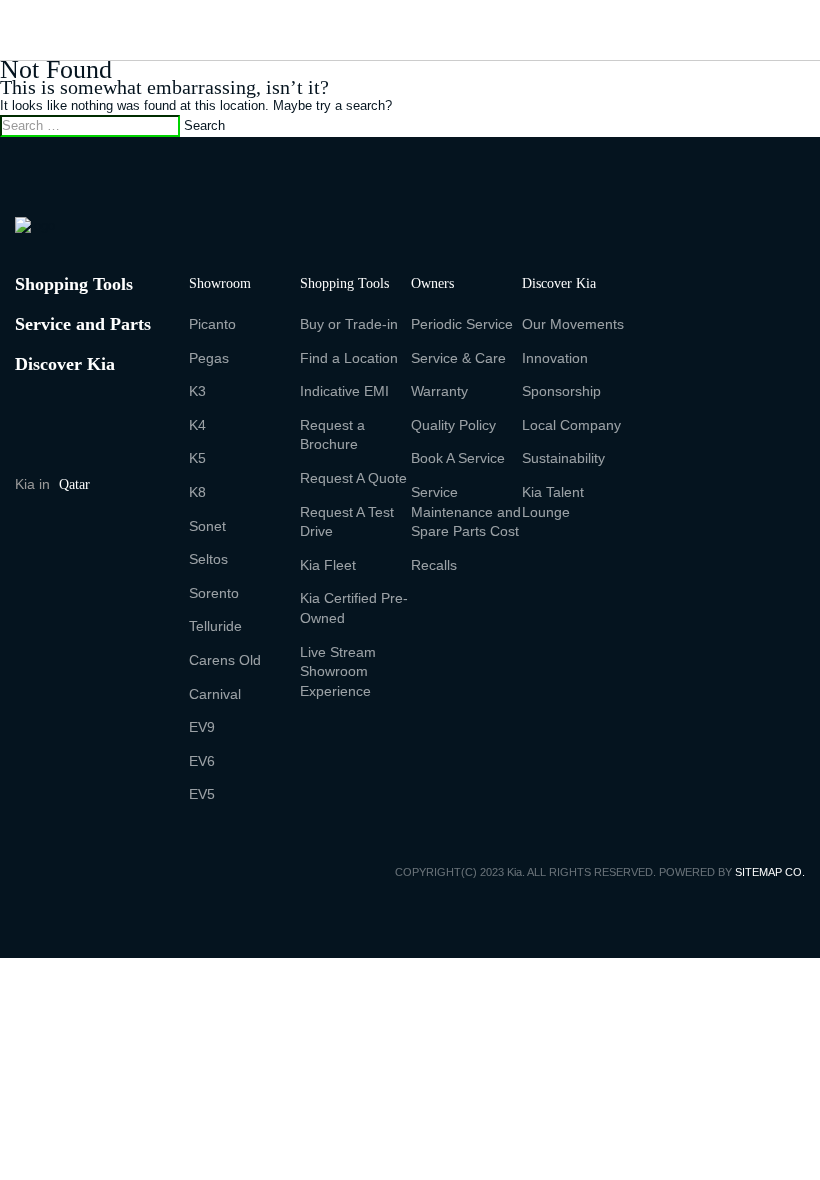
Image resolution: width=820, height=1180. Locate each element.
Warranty (439, 391)
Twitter (140, 534)
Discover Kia (65, 364)
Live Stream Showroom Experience (338, 671)
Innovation (555, 358)
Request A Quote (353, 478)
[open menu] (33, 22)
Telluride (215, 626)
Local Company (571, 425)
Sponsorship (561, 391)
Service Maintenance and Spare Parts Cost (466, 511)
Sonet (207, 526)
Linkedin (99, 560)
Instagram (65, 536)
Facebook (27, 536)
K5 (197, 458)
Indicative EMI (344, 391)
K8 (197, 492)
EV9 (202, 727)
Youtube (103, 536)
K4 (197, 425)
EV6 (202, 761)
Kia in (52, 484)
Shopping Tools (74, 284)
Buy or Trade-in (349, 324)
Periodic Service (462, 324)
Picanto (212, 324)
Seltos (208, 559)
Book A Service (458, 458)
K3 (197, 391)
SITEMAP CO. (770, 872)
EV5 (202, 794)
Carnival (215, 694)
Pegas (209, 358)
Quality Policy (453, 425)
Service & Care (458, 358)
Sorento (214, 593)
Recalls (434, 565)
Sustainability (563, 458)
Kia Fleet (328, 565)
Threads (26, 558)
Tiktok (62, 558)
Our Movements (573, 324)
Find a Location (349, 358)
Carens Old (225, 660)
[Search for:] (90, 126)
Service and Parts (83, 324)
